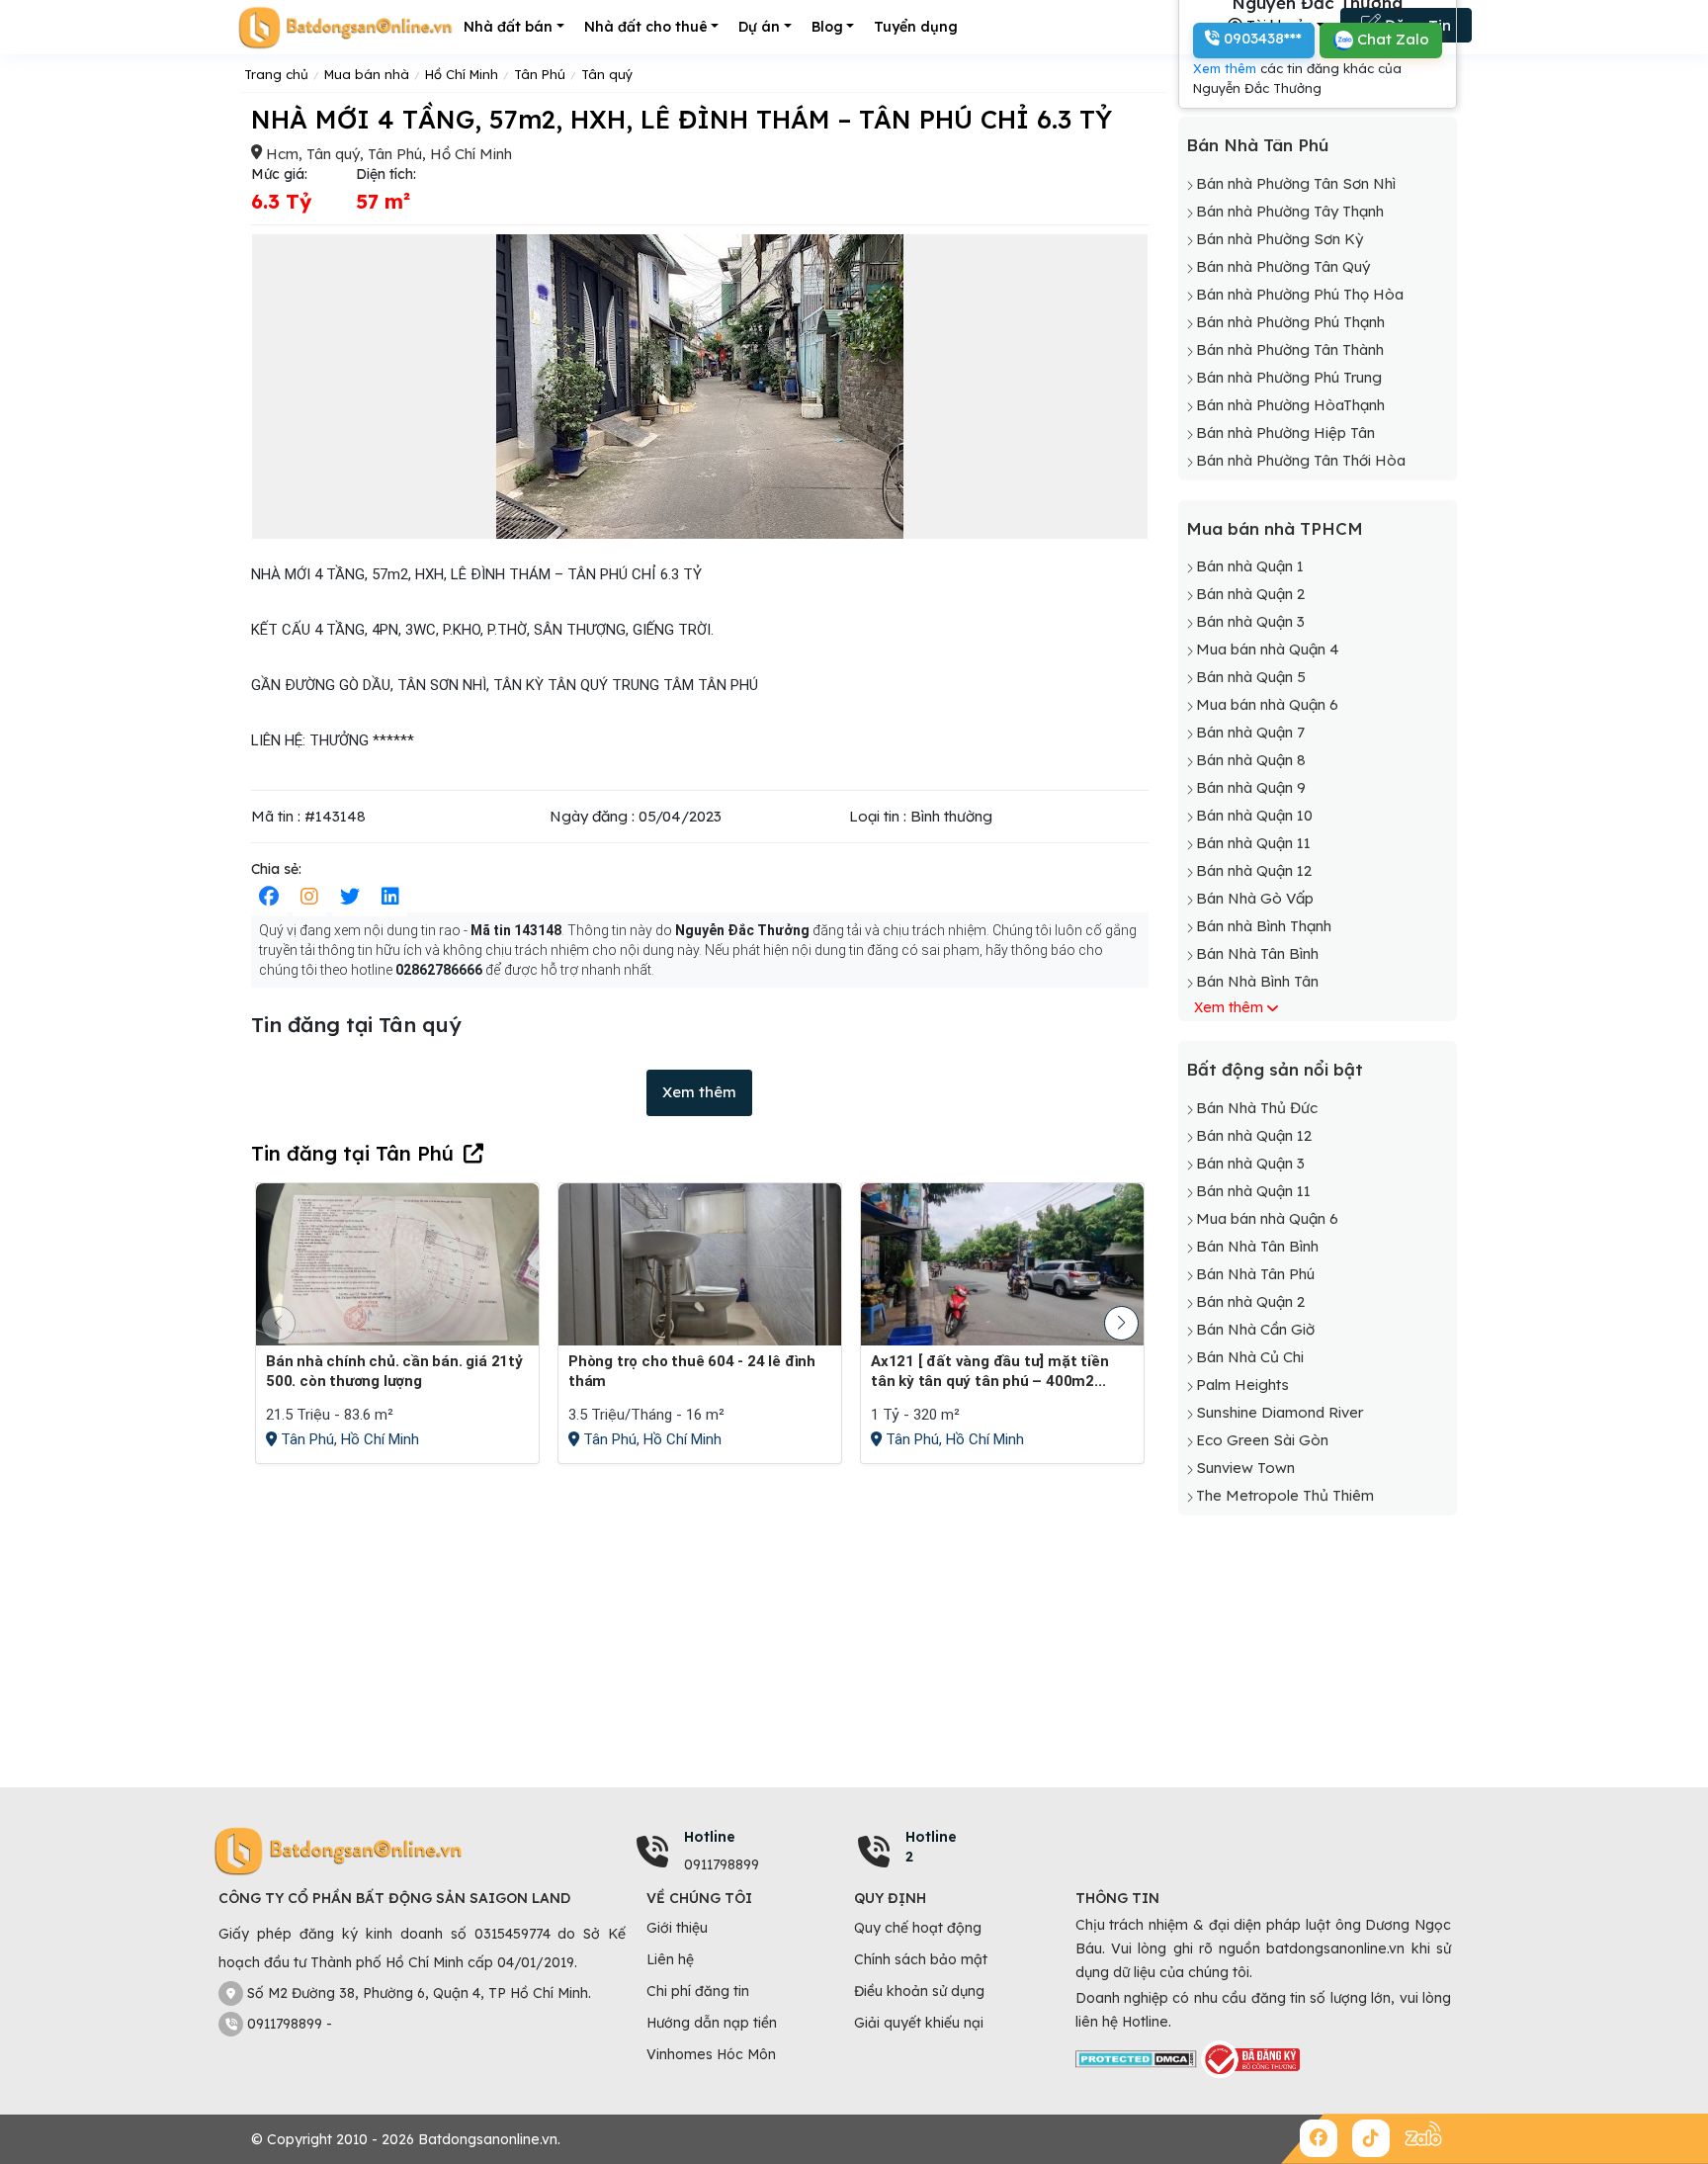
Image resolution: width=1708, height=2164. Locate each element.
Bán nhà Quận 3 (1250, 621)
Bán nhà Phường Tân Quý (1283, 266)
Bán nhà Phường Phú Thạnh (1290, 322)
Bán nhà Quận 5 (1251, 677)
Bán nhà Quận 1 (1250, 566)
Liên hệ (670, 1959)
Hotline (710, 1837)
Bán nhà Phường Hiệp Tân (1285, 433)
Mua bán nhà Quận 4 (1268, 649)
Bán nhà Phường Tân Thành (1290, 349)
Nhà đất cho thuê (646, 27)
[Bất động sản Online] (345, 27)
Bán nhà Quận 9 (1251, 787)
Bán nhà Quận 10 (1254, 815)
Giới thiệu (677, 1928)
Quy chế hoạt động (918, 1928)
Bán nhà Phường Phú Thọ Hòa (1300, 294)
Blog (827, 27)
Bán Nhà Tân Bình (1257, 953)
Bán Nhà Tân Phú (1257, 145)
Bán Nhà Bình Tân (1257, 981)
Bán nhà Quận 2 (1250, 594)
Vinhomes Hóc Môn (711, 2054)
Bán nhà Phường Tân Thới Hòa (1301, 460)
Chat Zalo (1391, 39)
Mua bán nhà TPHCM (1275, 528)
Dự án (759, 27)
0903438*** (1261, 38)
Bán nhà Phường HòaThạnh (1290, 405)
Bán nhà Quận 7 (1250, 732)
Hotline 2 (931, 1847)
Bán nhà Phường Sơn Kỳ (1280, 239)
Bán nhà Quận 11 (1253, 843)
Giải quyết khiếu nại (919, 2023)
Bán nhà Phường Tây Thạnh (1290, 211)
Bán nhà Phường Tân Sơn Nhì (1296, 183)
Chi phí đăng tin (698, 1991)
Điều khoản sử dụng (919, 1991)
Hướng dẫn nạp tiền (712, 2023)
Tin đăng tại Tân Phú (352, 1153)
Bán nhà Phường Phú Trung (1289, 377)
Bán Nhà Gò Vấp (1255, 898)
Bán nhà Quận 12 (1254, 870)
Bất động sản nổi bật (1275, 1069)
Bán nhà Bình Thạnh (1264, 926)
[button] (1121, 1323)
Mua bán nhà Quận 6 (1267, 704)
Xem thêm (699, 1092)
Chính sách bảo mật (921, 1959)
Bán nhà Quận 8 (1251, 760)
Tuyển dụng (916, 27)
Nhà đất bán (508, 27)
